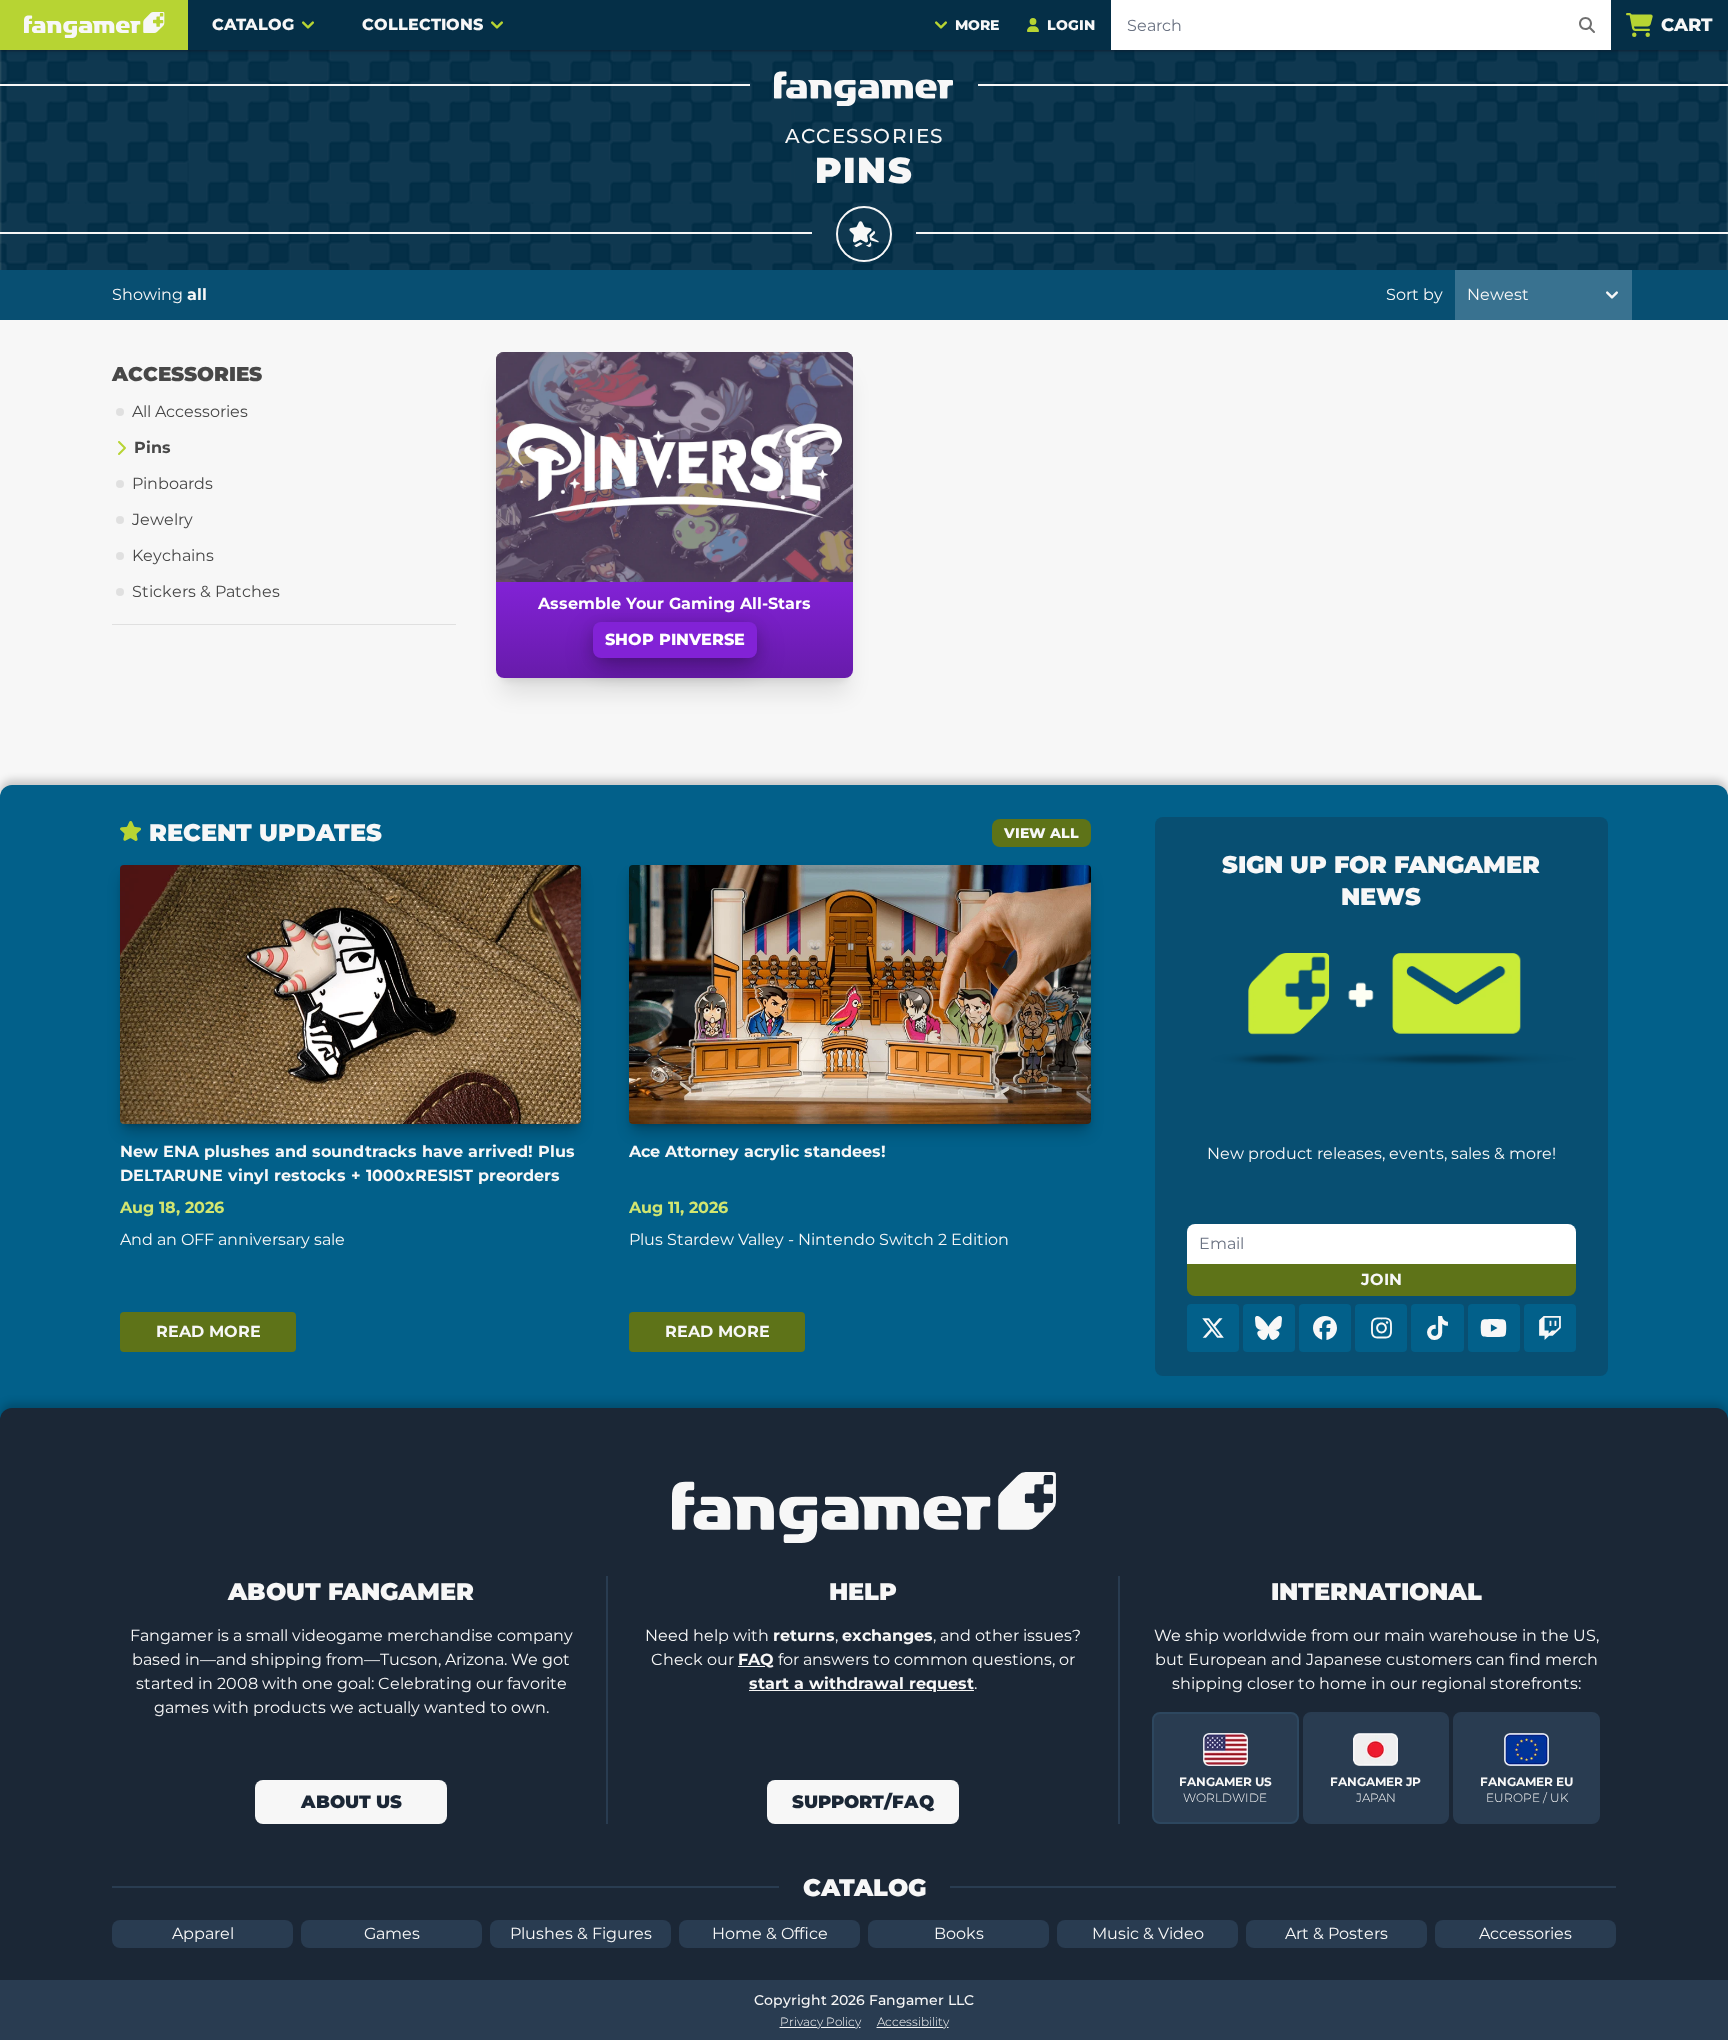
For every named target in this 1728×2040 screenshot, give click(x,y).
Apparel (203, 1933)
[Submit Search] (1587, 25)
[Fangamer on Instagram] (1381, 1328)
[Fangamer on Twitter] (1213, 1328)
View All (1041, 833)
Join (1381, 1279)
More (977, 25)
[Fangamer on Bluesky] (1269, 1328)
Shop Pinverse (675, 639)
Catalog (253, 24)
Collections (422, 24)
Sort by (1414, 294)
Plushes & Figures (581, 1933)
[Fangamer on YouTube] (1494, 1328)
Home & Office (770, 1933)
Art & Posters (1336, 1933)
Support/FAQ (863, 1802)
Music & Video (1148, 1933)
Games (392, 1933)
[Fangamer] (94, 25)
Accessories (1525, 1933)
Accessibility (913, 2021)
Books (959, 1933)
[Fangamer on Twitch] (1550, 1328)
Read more (208, 1331)
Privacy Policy (820, 2021)
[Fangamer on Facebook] (1325, 1328)
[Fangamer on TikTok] (1437, 1328)
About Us (351, 1802)
